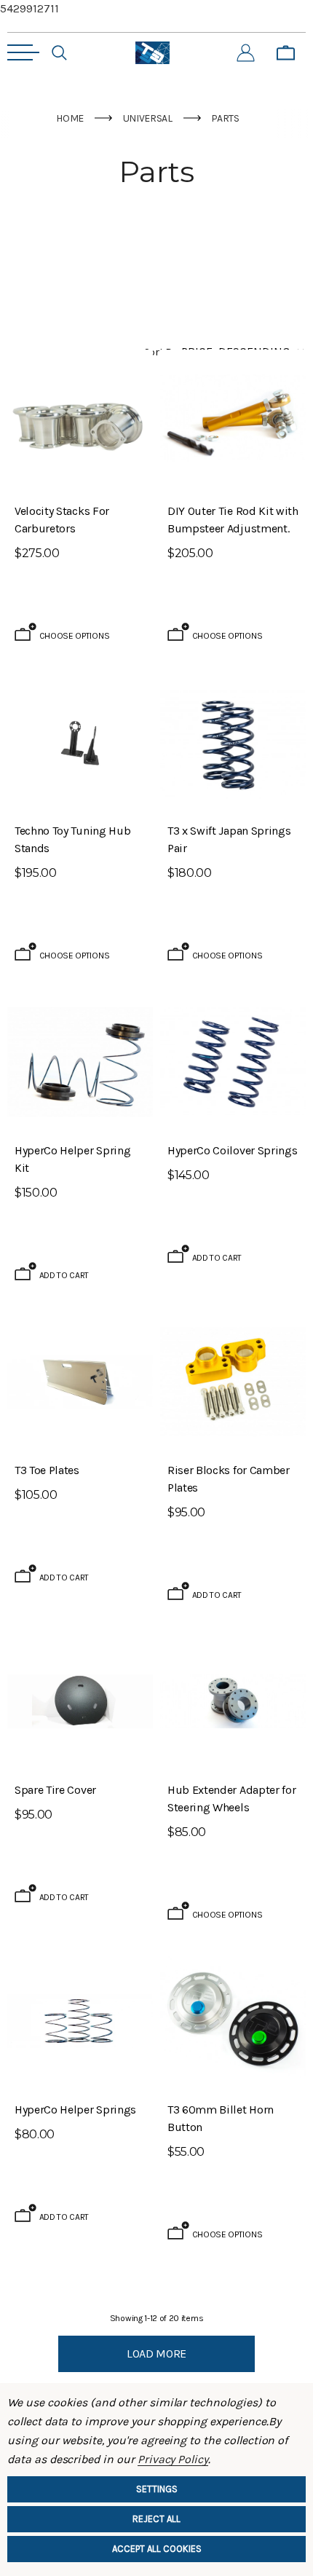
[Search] (59, 53)
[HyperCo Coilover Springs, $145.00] (233, 1062)
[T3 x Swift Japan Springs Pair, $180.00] (233, 742)
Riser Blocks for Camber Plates (229, 1479)
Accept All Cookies (157, 2549)
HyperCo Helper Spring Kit (72, 1159)
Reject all (156, 2519)
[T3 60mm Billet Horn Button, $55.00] (233, 2021)
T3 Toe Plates (47, 1470)
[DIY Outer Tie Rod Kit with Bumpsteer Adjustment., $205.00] (233, 422)
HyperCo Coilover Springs (232, 1150)
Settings (157, 2489)
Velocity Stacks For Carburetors (62, 520)
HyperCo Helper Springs (75, 2110)
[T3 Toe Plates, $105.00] (80, 1382)
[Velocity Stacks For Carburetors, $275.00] (80, 422)
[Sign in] (246, 53)
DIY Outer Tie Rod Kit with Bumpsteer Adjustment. (233, 520)
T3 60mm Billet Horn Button (221, 2118)
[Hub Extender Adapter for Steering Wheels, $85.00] (233, 1701)
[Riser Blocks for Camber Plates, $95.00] (233, 1382)
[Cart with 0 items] (286, 53)
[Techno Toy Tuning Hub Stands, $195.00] (80, 742)
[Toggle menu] (23, 52)
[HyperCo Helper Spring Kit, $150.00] (80, 1062)
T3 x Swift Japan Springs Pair (229, 839)
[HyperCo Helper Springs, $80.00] (80, 2021)
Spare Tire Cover (55, 1790)
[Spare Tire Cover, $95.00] (80, 1701)
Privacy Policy (173, 2459)
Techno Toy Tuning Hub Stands (72, 839)
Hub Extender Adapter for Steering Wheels (231, 1799)
